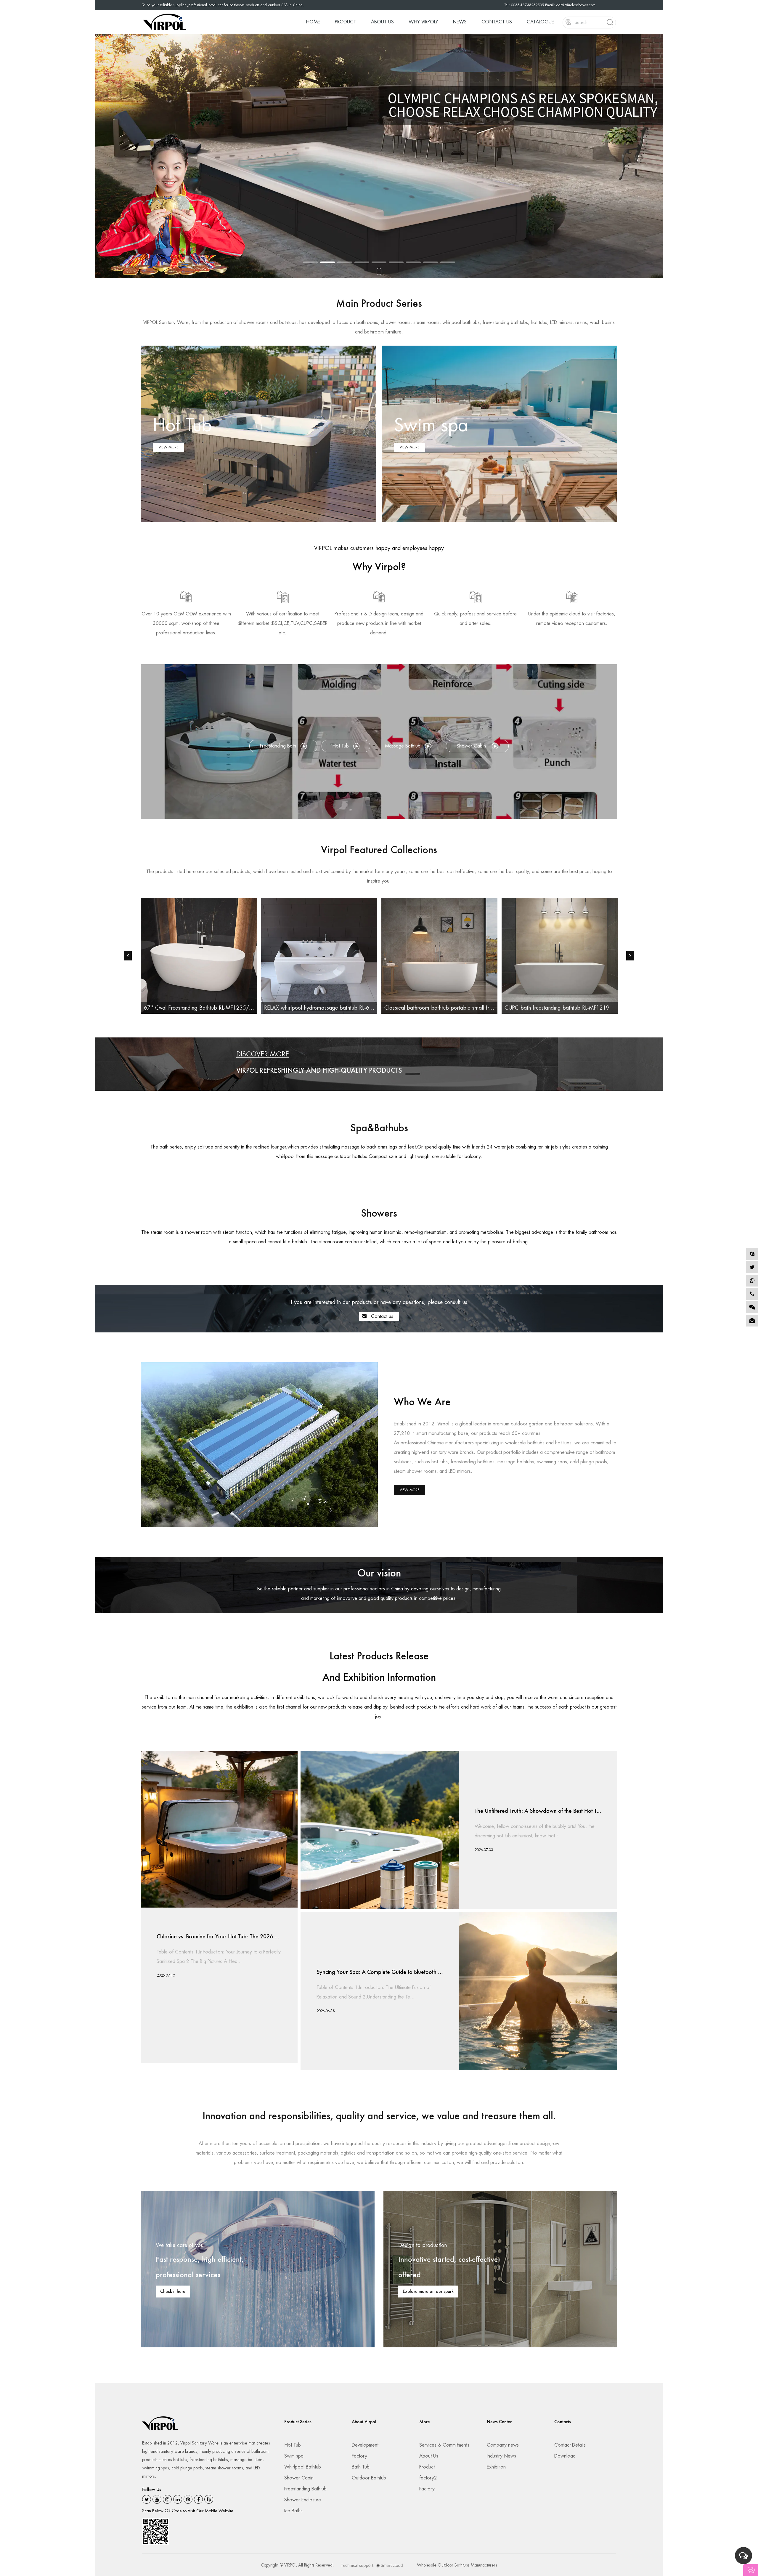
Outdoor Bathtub (369, 2478)
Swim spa (294, 2456)
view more (409, 1490)
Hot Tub (293, 2445)
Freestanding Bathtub (305, 2489)
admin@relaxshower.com (576, 5)
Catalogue (540, 22)
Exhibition (496, 2467)
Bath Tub (361, 2467)
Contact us (381, 1316)
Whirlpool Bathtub (303, 2467)
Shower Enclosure (303, 2500)
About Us (382, 22)
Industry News (501, 2456)
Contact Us (497, 22)
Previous (99, 156)
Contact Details (570, 2445)
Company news (503, 2445)
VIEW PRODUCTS (361, 186)
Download (565, 2456)
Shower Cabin (299, 2478)
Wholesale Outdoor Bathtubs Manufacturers (457, 2565)
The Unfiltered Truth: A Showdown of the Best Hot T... (538, 1811)
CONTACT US (400, 186)
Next (659, 156)
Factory (359, 2456)
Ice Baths (293, 2511)
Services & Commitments (444, 2445)
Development (365, 2445)
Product (346, 22)
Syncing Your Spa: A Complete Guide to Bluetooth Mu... (383, 1972)
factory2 (428, 2478)
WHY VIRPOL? (423, 22)
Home (313, 22)
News (460, 22)
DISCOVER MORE (263, 1054)
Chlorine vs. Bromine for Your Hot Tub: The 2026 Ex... (221, 1937)
